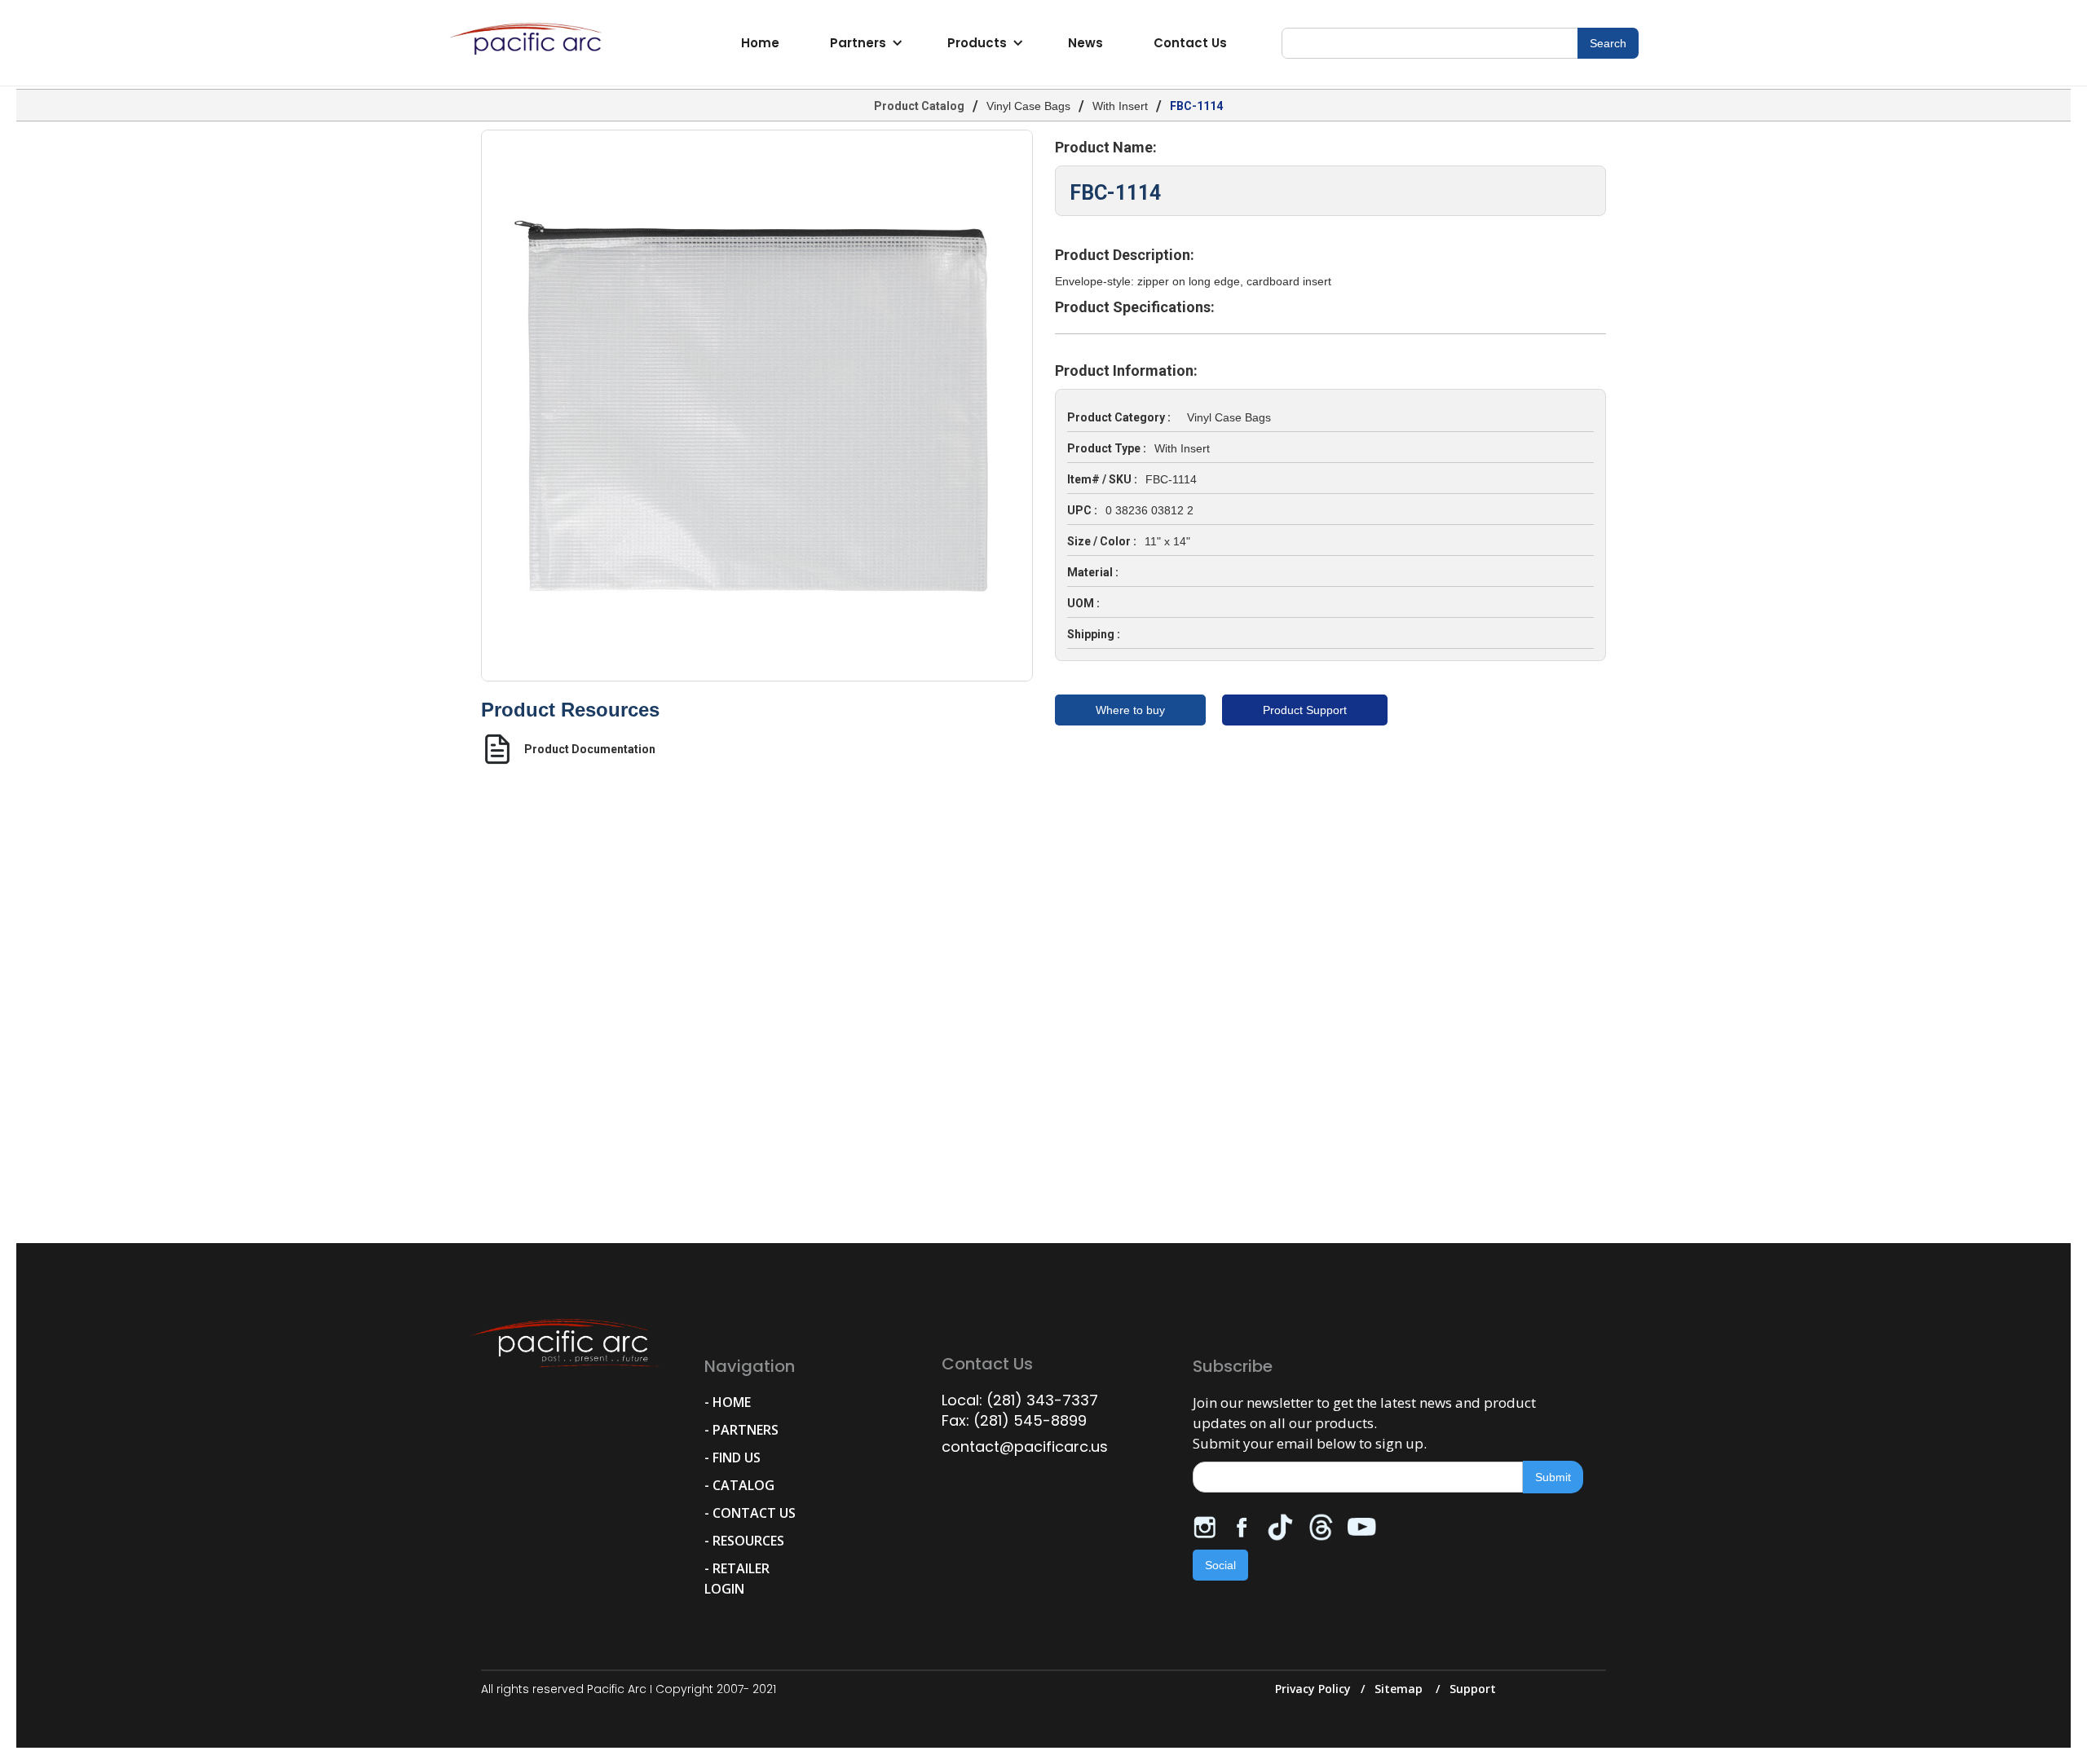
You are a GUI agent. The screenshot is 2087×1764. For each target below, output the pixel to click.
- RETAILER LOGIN (737, 1579)
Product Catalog (919, 106)
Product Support (1305, 710)
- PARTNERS (741, 1430)
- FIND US (732, 1458)
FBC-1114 (1196, 106)
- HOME (728, 1402)
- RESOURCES (744, 1541)
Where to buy (1130, 710)
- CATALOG (739, 1485)
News (1085, 43)
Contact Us (1190, 43)
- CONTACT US (750, 1513)
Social (1220, 1565)
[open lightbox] (757, 406)
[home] (530, 43)
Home (760, 43)
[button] (864, 43)
